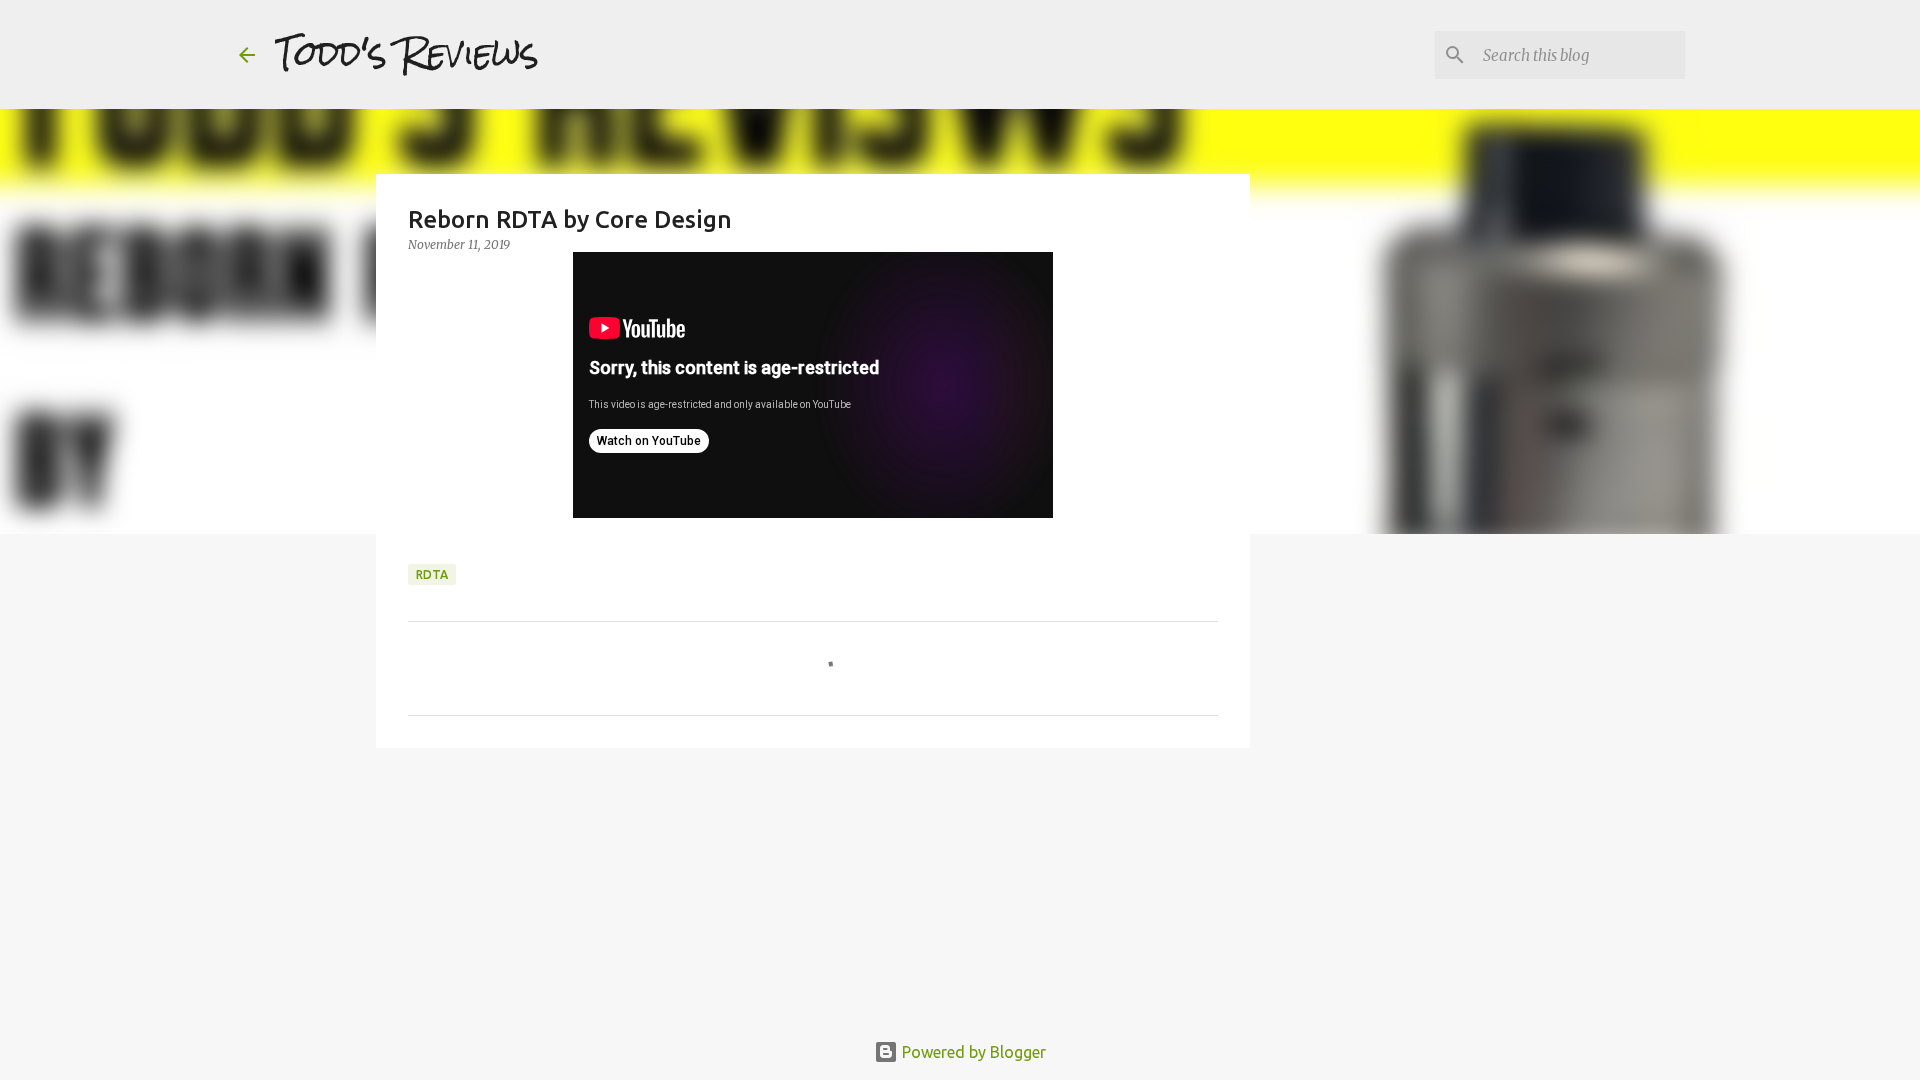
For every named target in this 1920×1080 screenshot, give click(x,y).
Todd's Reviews (407, 54)
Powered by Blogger (972, 1052)
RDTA (432, 574)
